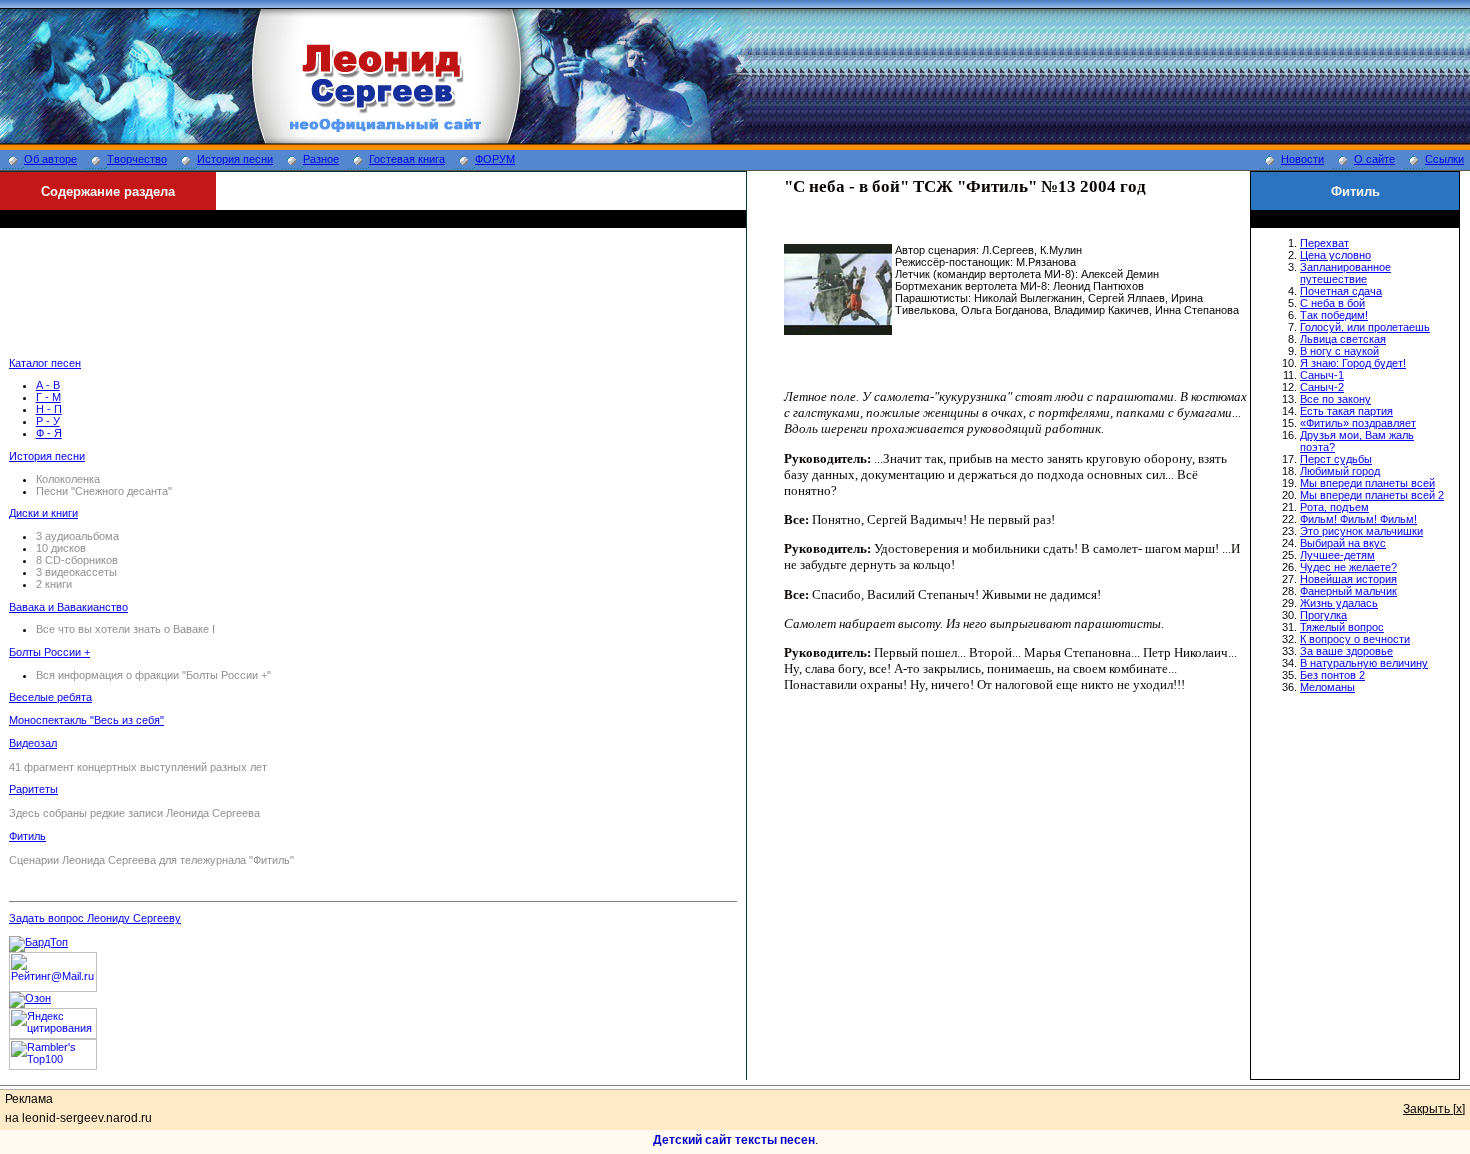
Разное (321, 159)
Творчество (137, 159)
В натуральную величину (1364, 663)
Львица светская (1343, 339)
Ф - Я (49, 433)
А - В (48, 385)
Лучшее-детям (1337, 555)
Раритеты (33, 789)
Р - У (48, 421)
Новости (1302, 159)
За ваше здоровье (1346, 651)
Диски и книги (43, 513)
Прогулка (1323, 615)
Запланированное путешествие (1345, 273)
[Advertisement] (373, 301)
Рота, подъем (1334, 507)
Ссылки (1444, 159)
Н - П (49, 409)
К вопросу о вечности (1355, 639)
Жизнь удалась (1339, 603)
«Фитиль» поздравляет (1358, 423)
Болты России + (49, 652)
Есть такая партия (1346, 411)
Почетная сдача (1341, 291)
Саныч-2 (1322, 387)
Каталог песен (45, 363)
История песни (235, 159)
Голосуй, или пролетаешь (1365, 327)
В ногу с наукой (1339, 351)
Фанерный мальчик (1348, 591)
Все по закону (1335, 399)
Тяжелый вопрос (1342, 627)
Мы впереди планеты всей (1367, 483)
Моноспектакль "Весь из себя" (86, 720)
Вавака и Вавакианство (68, 607)
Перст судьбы (1336, 459)
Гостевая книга (407, 159)
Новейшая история (1348, 579)
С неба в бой (1332, 303)
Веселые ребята (50, 697)
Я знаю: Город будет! (1353, 363)
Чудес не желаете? (1348, 567)
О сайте (1374, 159)
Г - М (48, 397)
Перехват (1324, 243)
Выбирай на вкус (1343, 543)
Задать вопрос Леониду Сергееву (95, 918)
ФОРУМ (495, 159)
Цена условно (1335, 255)
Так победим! (1334, 315)
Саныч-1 (1322, 375)
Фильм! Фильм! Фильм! (1358, 519)
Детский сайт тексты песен (734, 1140)
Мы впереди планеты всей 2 (1372, 495)
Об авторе (50, 159)
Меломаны (1327, 687)
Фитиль (27, 836)
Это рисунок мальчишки (1361, 531)
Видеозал (33, 743)
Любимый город (1340, 471)
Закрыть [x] (1434, 1109)
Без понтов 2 (1332, 675)
